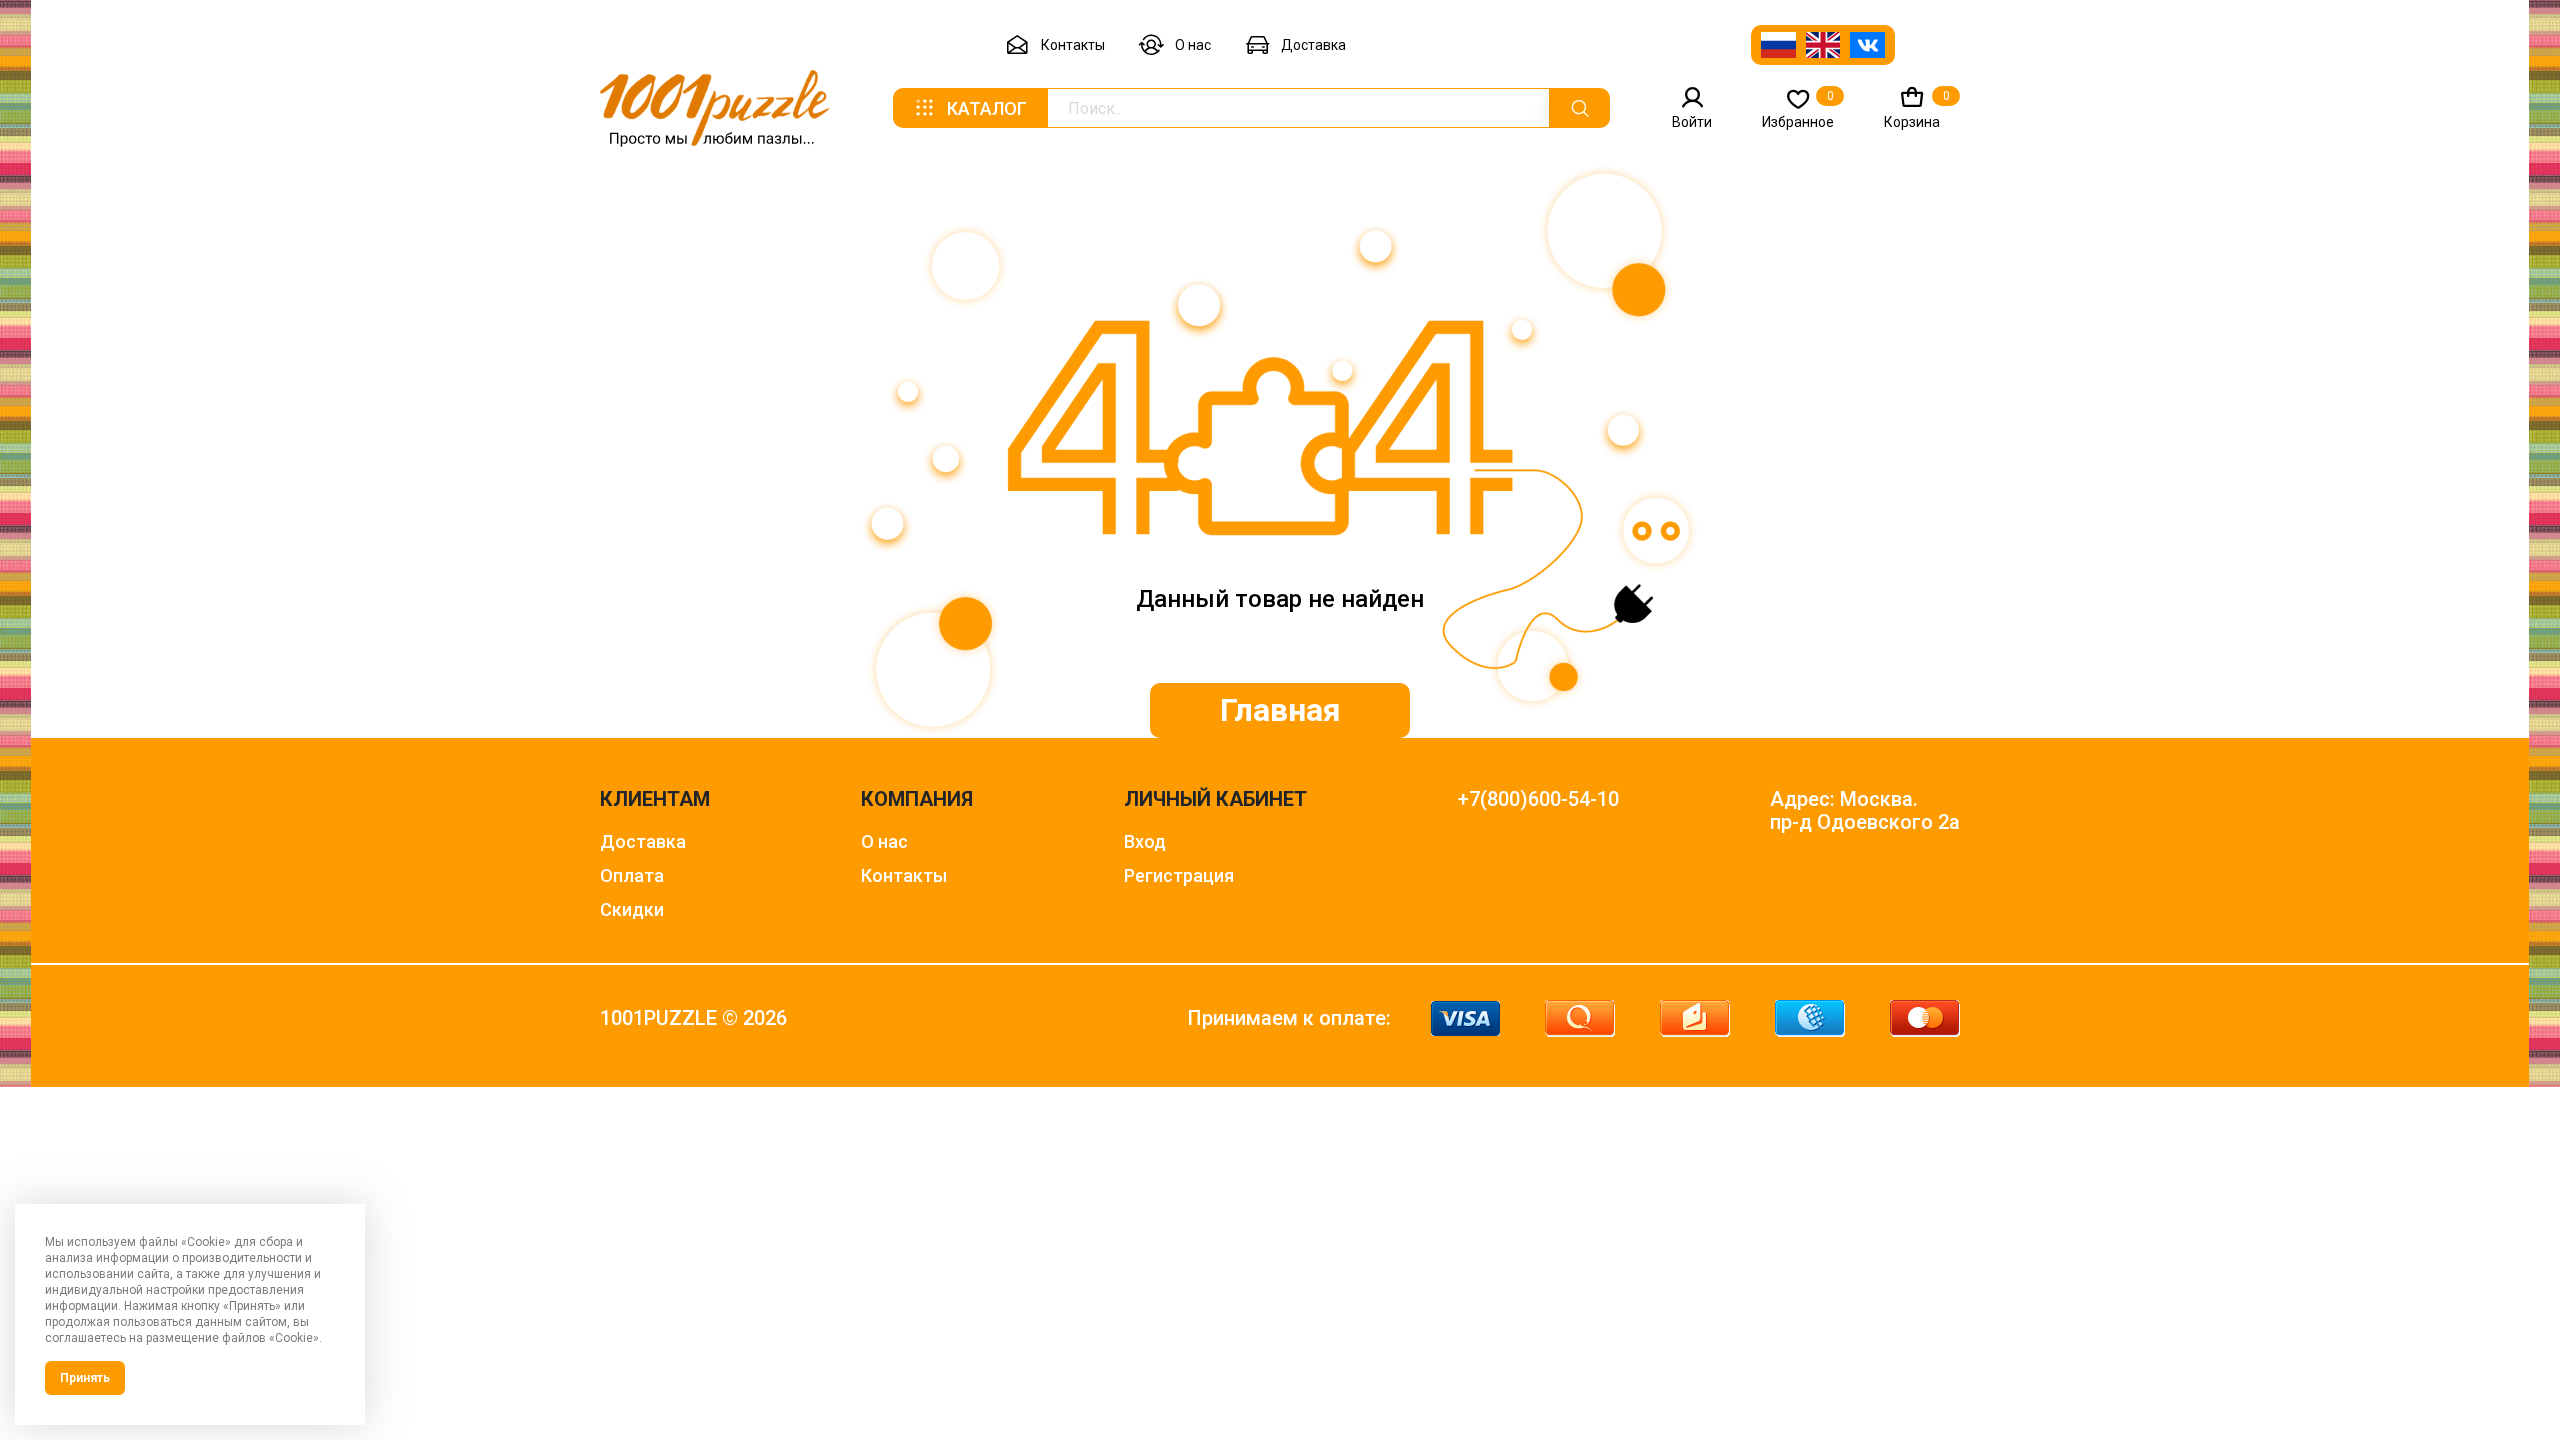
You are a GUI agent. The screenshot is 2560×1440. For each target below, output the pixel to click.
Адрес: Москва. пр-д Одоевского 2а (1865, 811)
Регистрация (1179, 875)
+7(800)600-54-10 (1538, 799)
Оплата (632, 875)
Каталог (987, 108)
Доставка (1313, 45)
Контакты (1073, 45)
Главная (1280, 710)
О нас (1193, 45)
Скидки (632, 909)
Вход (1145, 841)
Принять (85, 1378)
